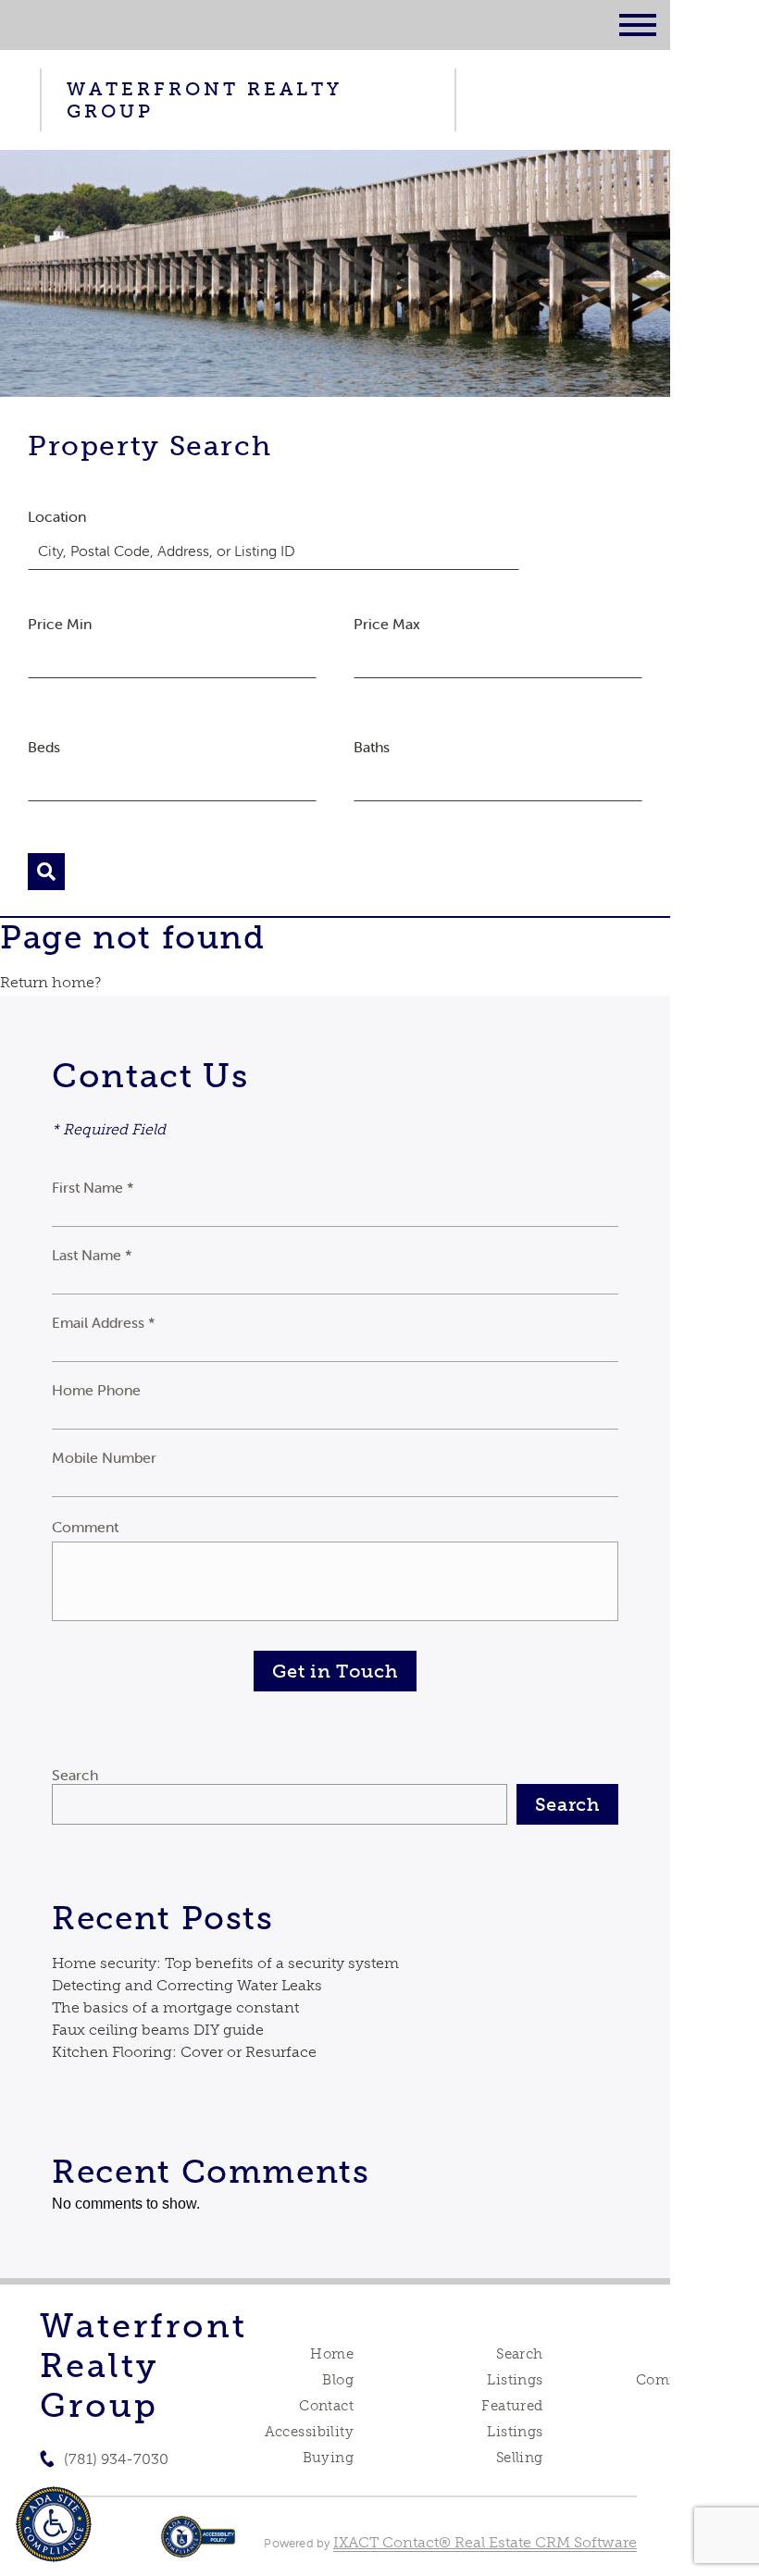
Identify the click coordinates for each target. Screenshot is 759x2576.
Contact (326, 2406)
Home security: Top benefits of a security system (225, 1963)
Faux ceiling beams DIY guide (158, 2030)
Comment (85, 1527)
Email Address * (104, 1322)
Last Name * (92, 1255)
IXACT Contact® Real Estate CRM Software (485, 2542)
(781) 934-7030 (116, 2459)
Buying (329, 2458)
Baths (372, 747)
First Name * (93, 1187)
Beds (44, 747)
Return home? (50, 982)
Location (57, 516)
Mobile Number (104, 1457)
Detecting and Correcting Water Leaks (187, 1985)
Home (332, 2354)
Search (75, 1775)
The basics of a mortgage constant (175, 2007)
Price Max (387, 624)
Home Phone (96, 1390)
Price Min (60, 624)
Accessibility (309, 2432)
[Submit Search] (46, 872)
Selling (520, 2458)
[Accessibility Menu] (54, 2524)
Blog (338, 2380)
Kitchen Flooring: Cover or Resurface (184, 2052)
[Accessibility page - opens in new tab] (199, 2546)
